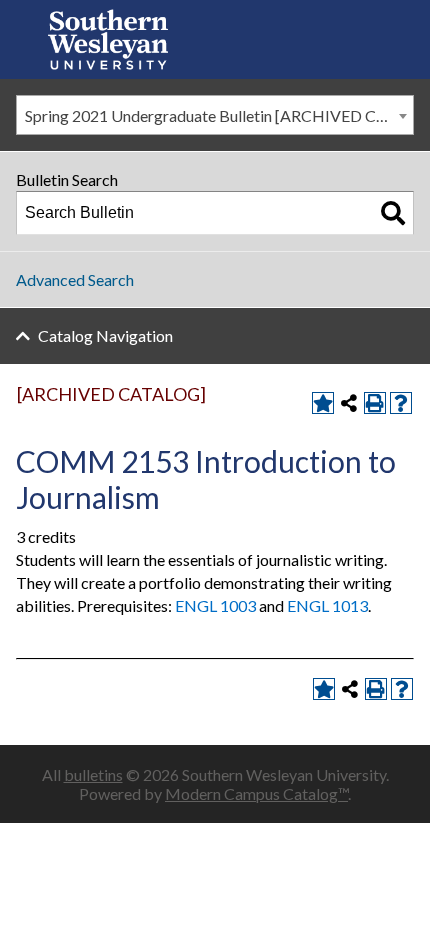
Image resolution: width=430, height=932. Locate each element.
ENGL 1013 (327, 605)
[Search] (393, 213)
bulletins (93, 774)
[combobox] (215, 115)
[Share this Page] (349, 403)
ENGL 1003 (215, 605)
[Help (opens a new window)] (401, 403)
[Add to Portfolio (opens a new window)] (323, 403)
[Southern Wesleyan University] (108, 40)
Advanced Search (75, 279)
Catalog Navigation (105, 335)
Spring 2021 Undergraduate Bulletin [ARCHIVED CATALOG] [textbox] (219, 115)
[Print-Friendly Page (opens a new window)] (375, 403)
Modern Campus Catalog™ (256, 793)
